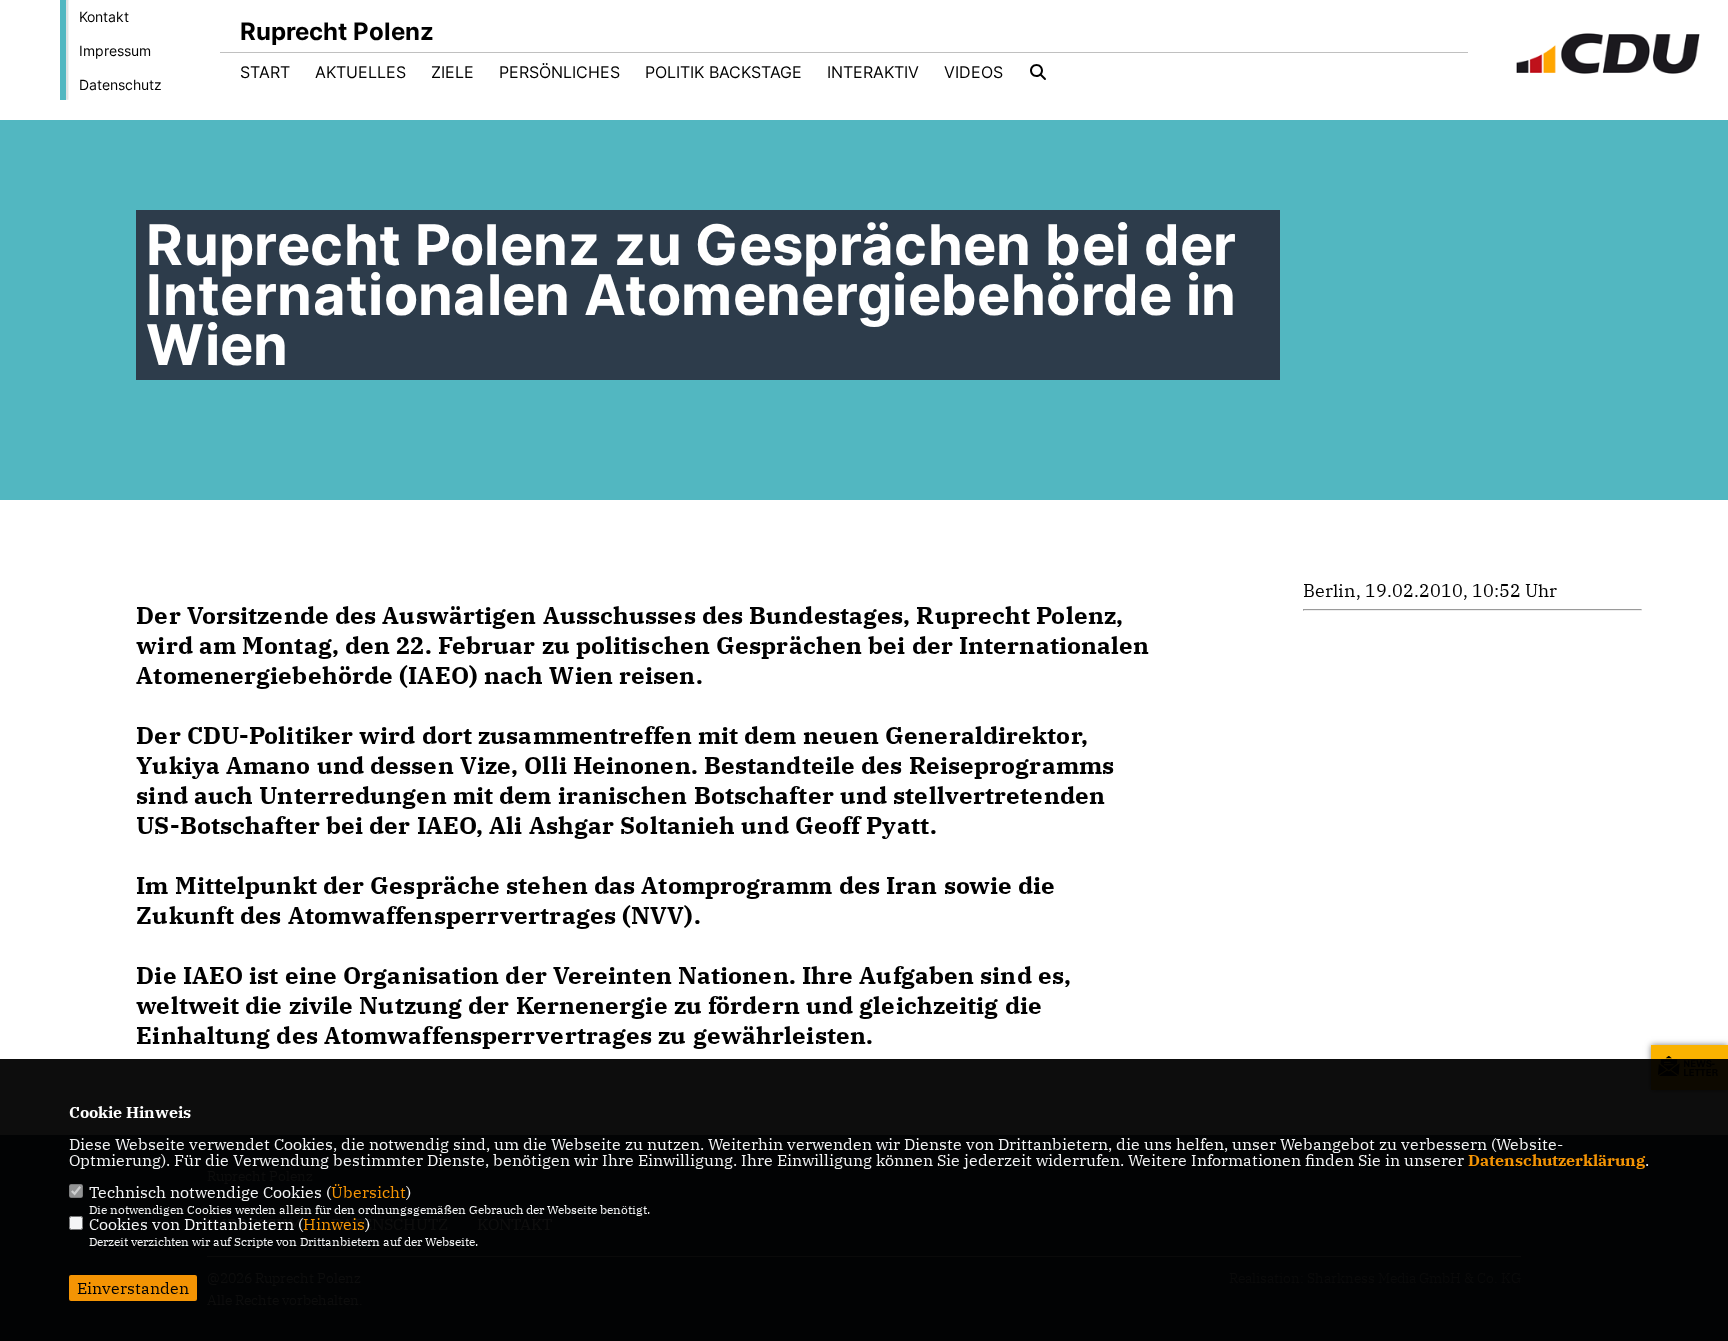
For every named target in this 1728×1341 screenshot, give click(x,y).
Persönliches (559, 72)
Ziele (452, 72)
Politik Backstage (723, 72)
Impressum (115, 50)
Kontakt (104, 16)
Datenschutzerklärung (1556, 1160)
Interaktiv (873, 72)
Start (265, 72)
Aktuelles (360, 72)
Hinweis (334, 1224)
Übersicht (368, 1192)
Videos (973, 72)
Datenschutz (120, 84)
